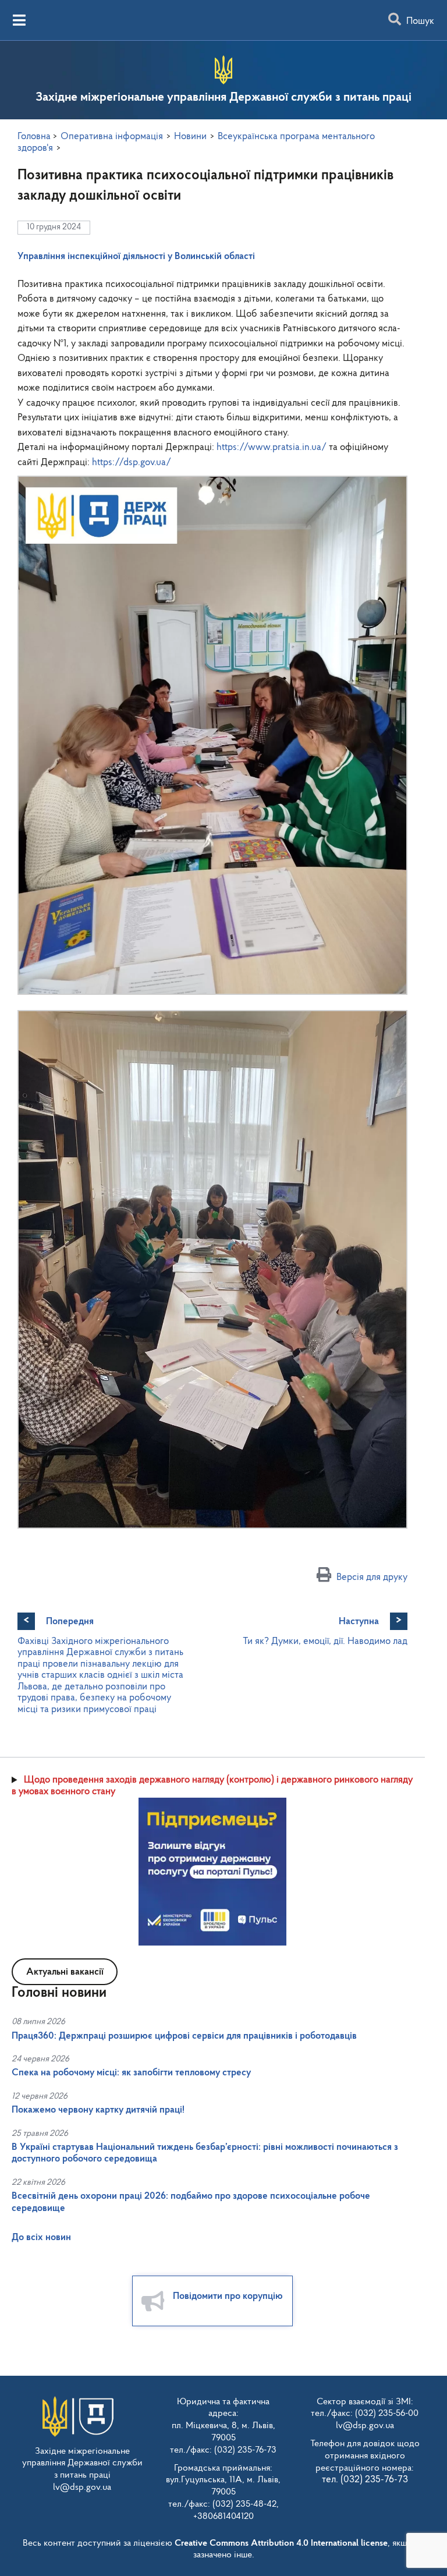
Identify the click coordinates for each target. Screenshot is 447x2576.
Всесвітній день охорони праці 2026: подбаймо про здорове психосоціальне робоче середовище (191, 2202)
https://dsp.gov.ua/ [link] (132, 463)
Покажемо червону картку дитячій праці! (98, 2110)
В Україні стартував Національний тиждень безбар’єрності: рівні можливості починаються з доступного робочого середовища (205, 2153)
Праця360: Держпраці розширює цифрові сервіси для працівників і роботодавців (184, 2036)
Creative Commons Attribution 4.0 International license (281, 2543)
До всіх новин (41, 2237)
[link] (136, 256)
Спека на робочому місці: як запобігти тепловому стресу (131, 2073)
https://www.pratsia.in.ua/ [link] (272, 447)
